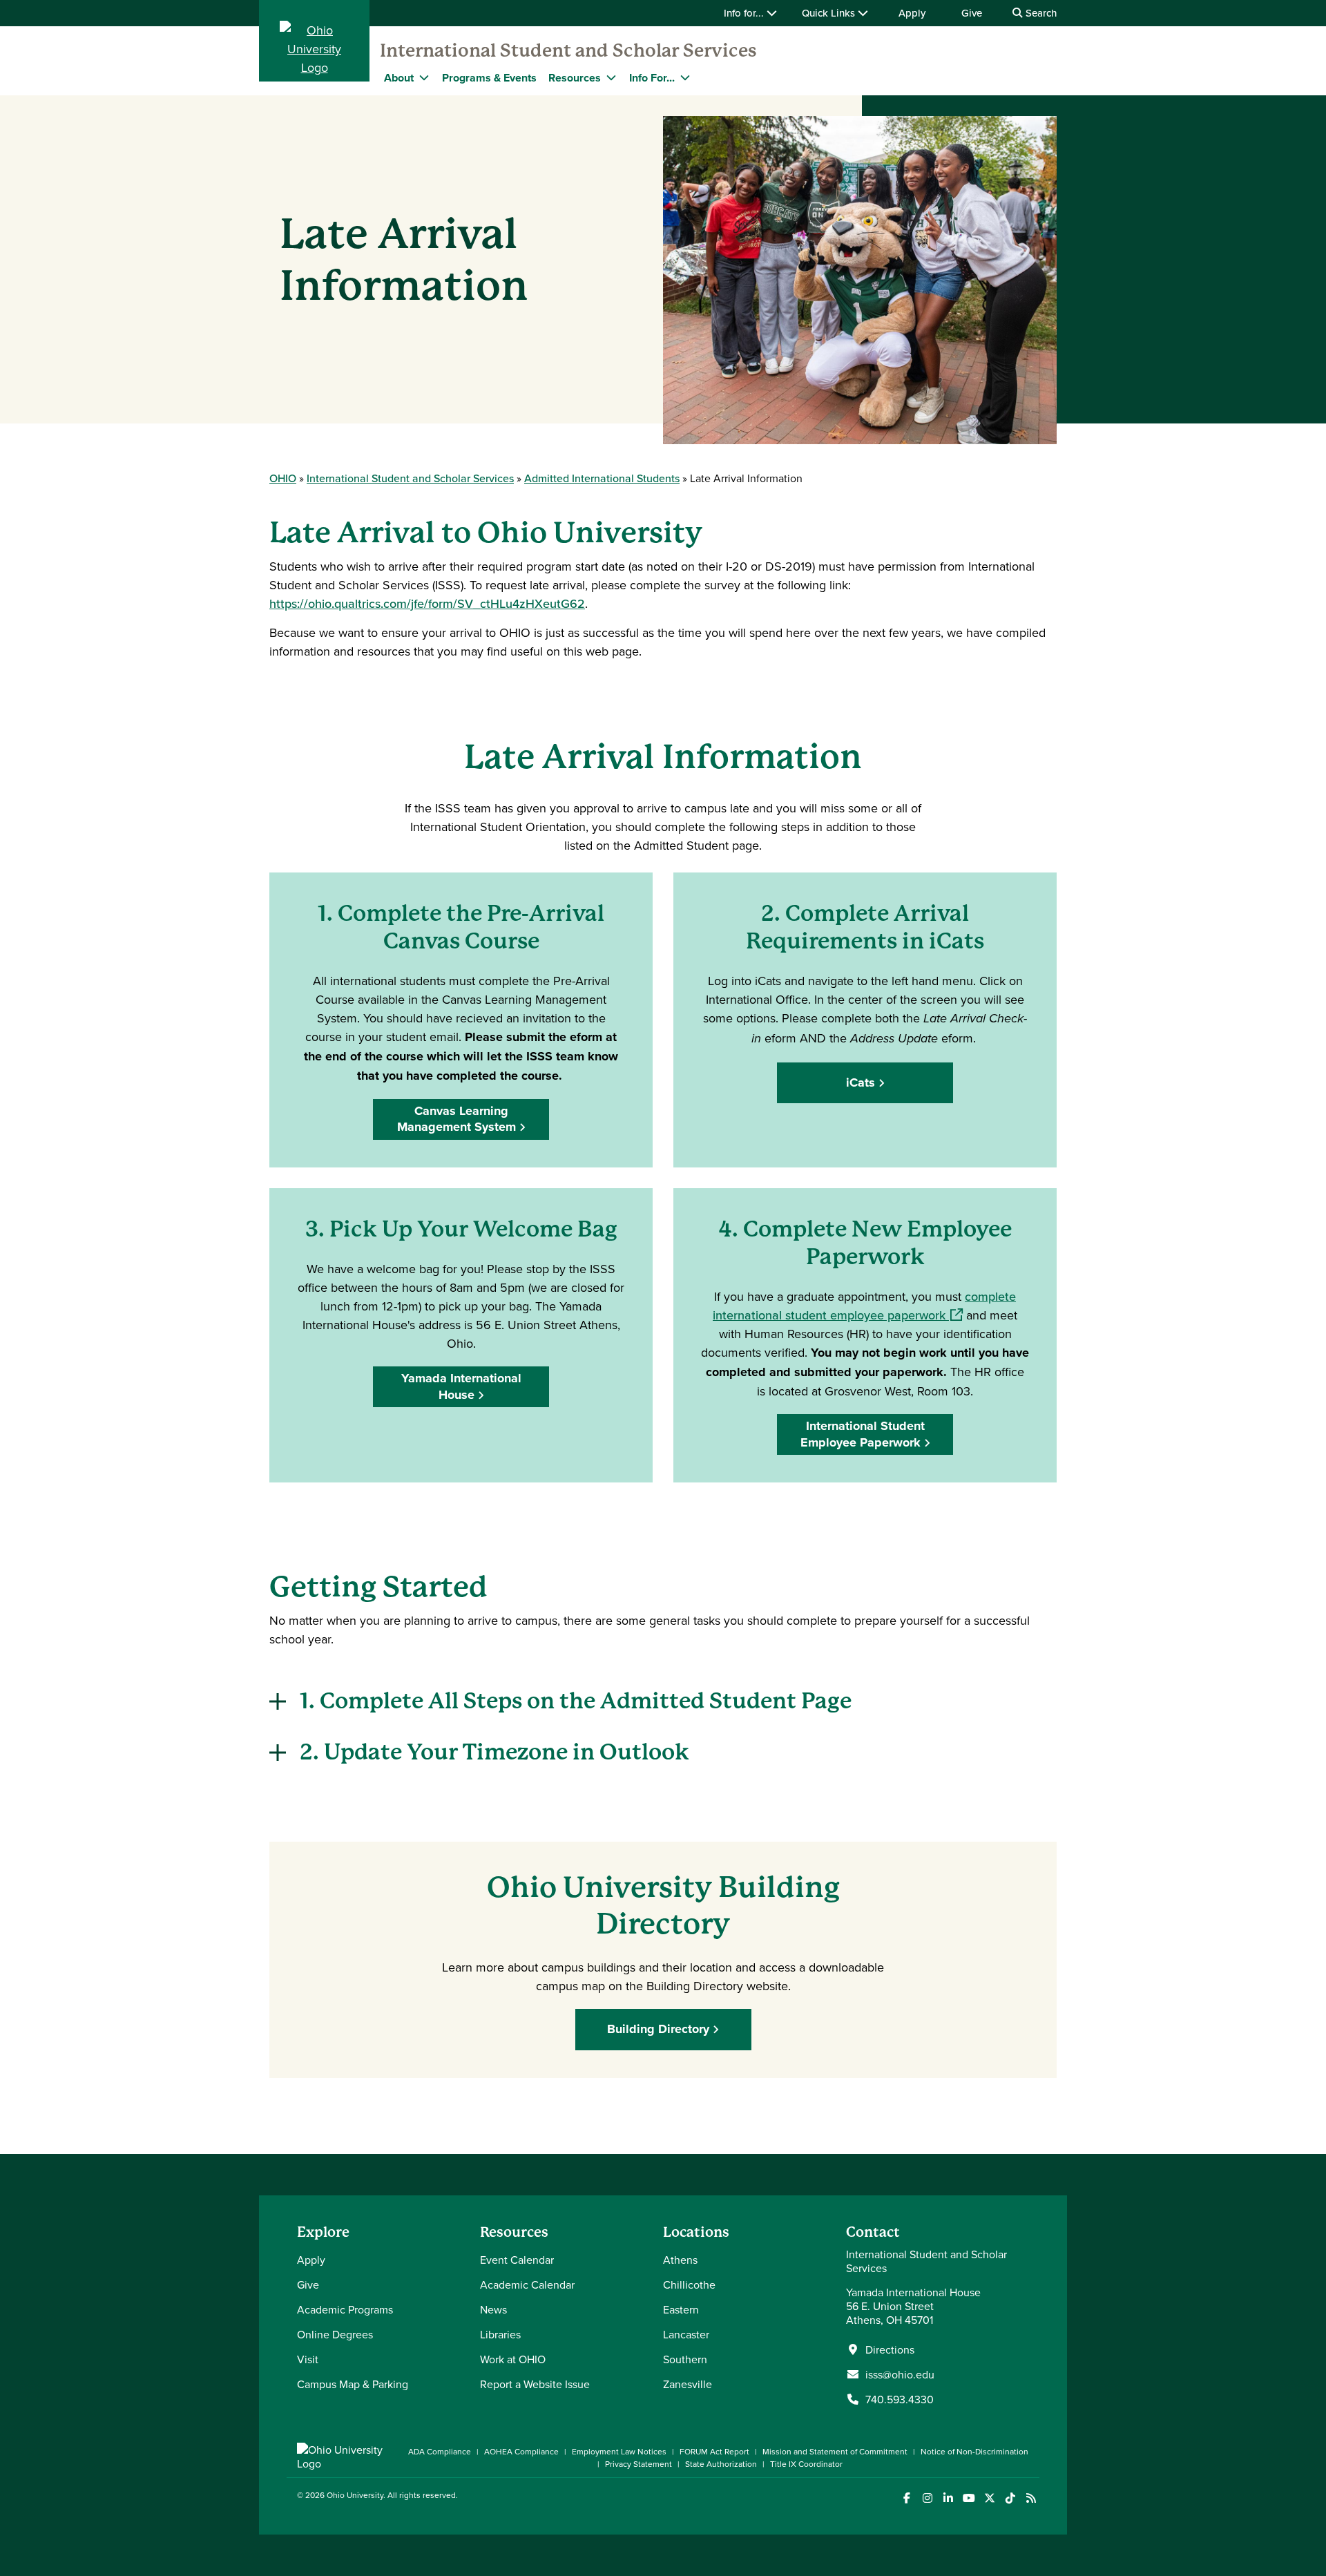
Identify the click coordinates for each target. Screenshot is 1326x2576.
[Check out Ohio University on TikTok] (1010, 2498)
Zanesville (688, 2384)
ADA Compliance (440, 2451)
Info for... (745, 13)
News (493, 2309)
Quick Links (830, 13)
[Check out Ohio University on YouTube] (969, 2498)
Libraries (500, 2334)
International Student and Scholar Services (568, 50)
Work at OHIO (513, 2359)
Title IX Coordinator (806, 2464)
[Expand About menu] (424, 77)
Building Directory (658, 2029)
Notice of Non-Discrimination (974, 2451)
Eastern (681, 2309)
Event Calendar (517, 2260)
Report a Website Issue (535, 2384)
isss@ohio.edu (900, 2374)
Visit (308, 2359)
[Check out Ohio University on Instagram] (927, 2498)
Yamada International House (461, 1386)
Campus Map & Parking (353, 2384)
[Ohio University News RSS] (1031, 2498)
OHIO (283, 478)
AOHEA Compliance (521, 2451)
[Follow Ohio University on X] (989, 2498)
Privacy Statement (638, 2464)
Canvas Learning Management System (457, 1119)
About (399, 78)
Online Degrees (335, 2334)
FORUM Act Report (714, 2451)
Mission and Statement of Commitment (835, 2451)
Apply (912, 13)
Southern (685, 2359)
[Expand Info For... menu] (685, 77)
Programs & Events (489, 78)
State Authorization (721, 2464)
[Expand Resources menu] (611, 77)
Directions (890, 2349)
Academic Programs (345, 2309)
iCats (861, 1082)
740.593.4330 (900, 2399)
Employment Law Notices (619, 2451)
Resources (575, 78)
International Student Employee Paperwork (863, 1434)
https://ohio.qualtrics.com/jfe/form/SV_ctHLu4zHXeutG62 (427, 603)
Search (1040, 13)
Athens (680, 2260)
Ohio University (355, 2495)
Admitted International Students (602, 478)
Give (972, 13)
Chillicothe (689, 2284)
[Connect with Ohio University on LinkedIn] (948, 2498)
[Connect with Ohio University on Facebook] (906, 2498)
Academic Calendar (527, 2284)
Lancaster (686, 2334)
